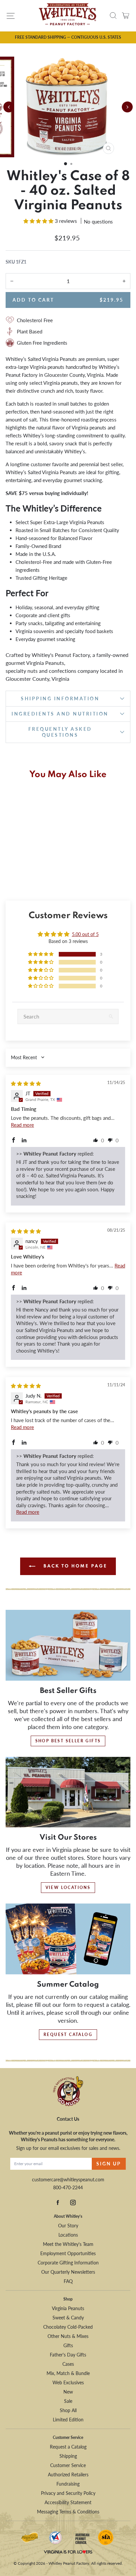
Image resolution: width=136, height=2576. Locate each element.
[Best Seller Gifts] (68, 1645)
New (68, 2392)
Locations (68, 2235)
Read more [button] (22, 1125)
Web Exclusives (68, 2382)
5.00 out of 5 (85, 934)
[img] (26, 1083)
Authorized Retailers (68, 2475)
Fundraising (68, 2484)
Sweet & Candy (68, 2318)
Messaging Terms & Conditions (68, 2512)
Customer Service (68, 2465)
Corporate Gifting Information (68, 2263)
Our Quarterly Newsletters (68, 2272)
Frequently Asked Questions (60, 732)
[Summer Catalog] (68, 1939)
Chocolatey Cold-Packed (68, 2327)
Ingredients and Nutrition (60, 714)
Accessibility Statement (68, 2502)
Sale (68, 2401)
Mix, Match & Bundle (68, 2373)
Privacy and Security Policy (68, 2493)
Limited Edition (68, 2420)
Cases (68, 2364)
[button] (66, 164)
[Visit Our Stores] (68, 1792)
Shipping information (60, 698)
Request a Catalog (68, 2447)
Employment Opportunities (68, 2253)
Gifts (68, 2345)
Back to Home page (74, 1566)
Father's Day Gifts (68, 2355)
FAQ (68, 2281)
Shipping (68, 2456)
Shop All (68, 2410)
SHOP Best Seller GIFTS (68, 1741)
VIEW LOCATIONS (68, 1887)
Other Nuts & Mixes (68, 2336)
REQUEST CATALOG (68, 2034)
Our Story (68, 2226)
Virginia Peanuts (68, 2308)
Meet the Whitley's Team (68, 2244)
